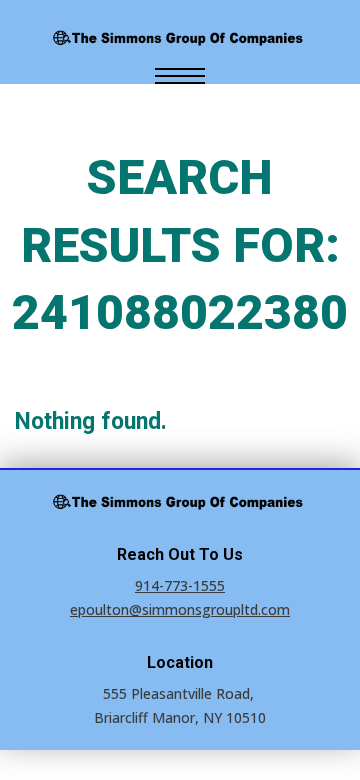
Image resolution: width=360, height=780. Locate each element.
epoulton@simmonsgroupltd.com (180, 609)
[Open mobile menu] (180, 76)
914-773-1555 (180, 585)
